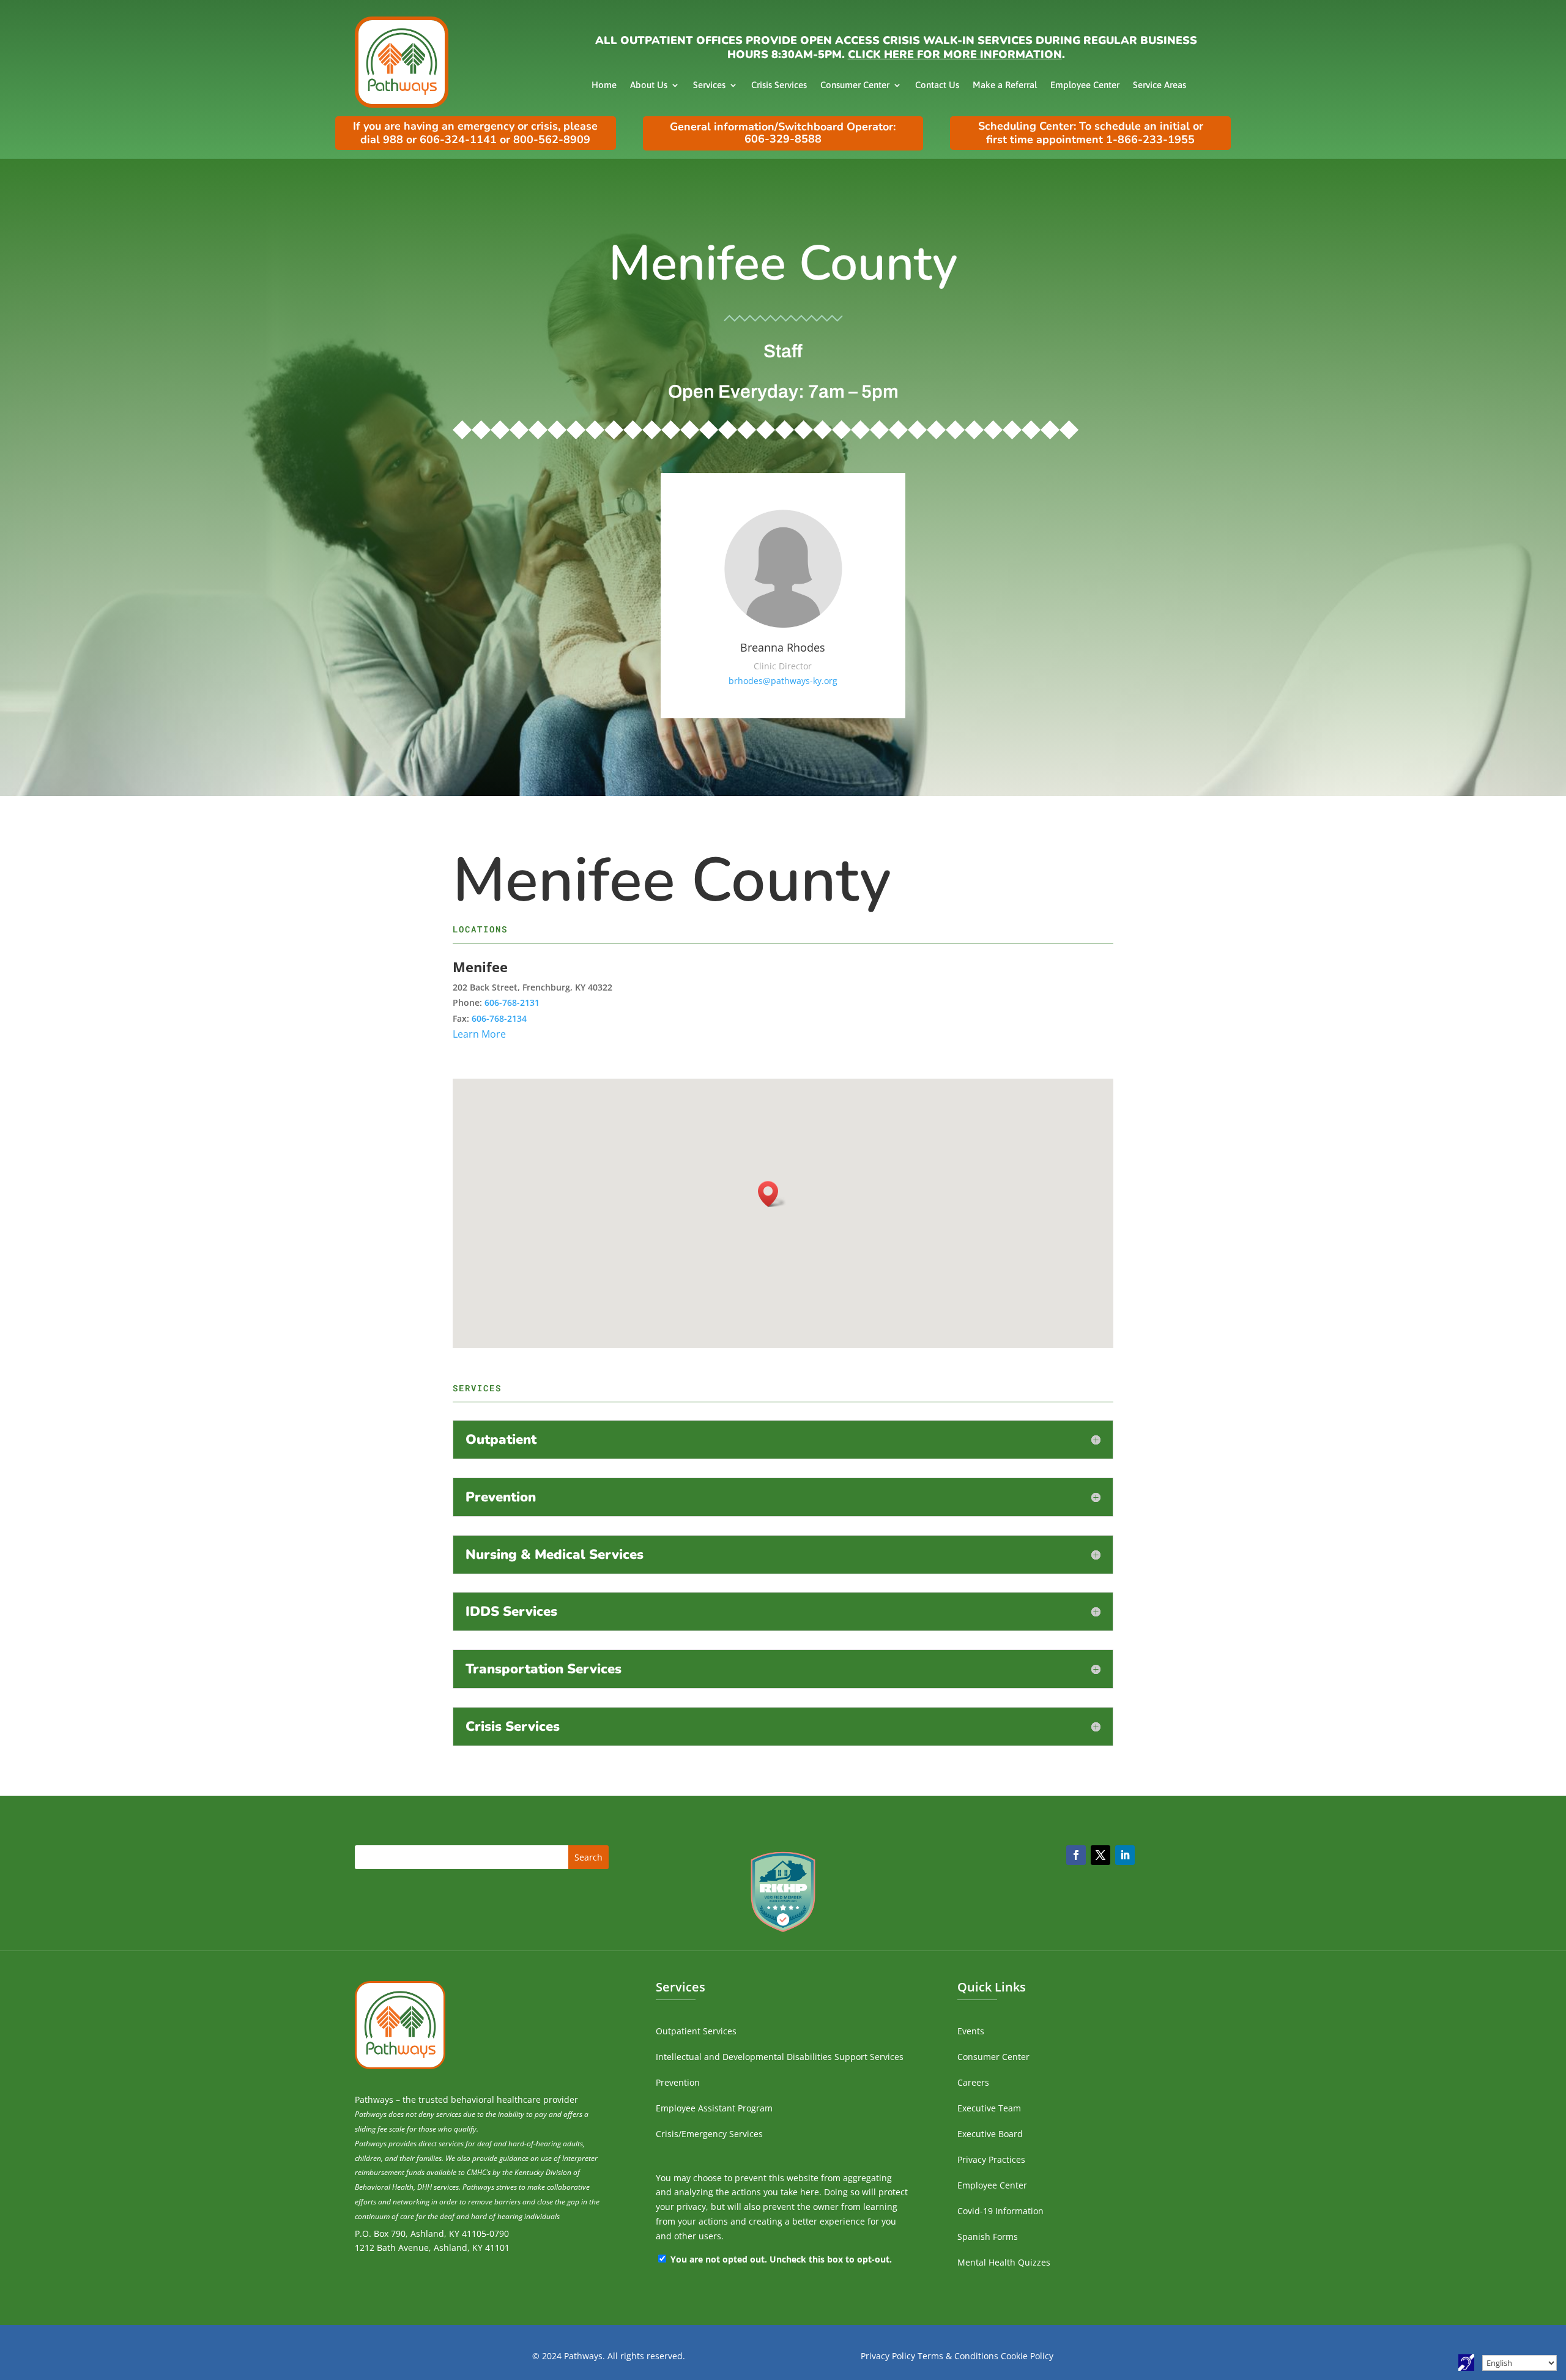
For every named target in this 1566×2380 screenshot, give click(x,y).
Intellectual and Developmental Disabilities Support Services (780, 2057)
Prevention (678, 2082)
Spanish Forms (988, 2237)
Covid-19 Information (1000, 2211)
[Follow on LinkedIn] (1125, 1855)
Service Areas (1160, 85)
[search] (482, 1857)
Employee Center (1085, 85)
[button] (772, 1194)
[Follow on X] (1100, 1855)
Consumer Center (855, 85)
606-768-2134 (499, 1018)
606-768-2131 (512, 1002)
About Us (649, 85)
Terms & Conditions (958, 2356)
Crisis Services (779, 85)
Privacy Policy (888, 2356)
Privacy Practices (991, 2159)
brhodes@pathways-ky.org (783, 681)
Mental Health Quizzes (1004, 2262)
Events (971, 2031)
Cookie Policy (1027, 2356)
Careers (973, 2082)
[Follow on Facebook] (1076, 1855)
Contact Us (937, 85)
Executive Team (989, 2108)
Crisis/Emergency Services (709, 2134)
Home (604, 85)
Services (709, 85)
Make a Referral (1005, 85)
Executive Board (990, 2134)
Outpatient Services (696, 2031)
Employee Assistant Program (714, 2108)
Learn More (479, 1034)
